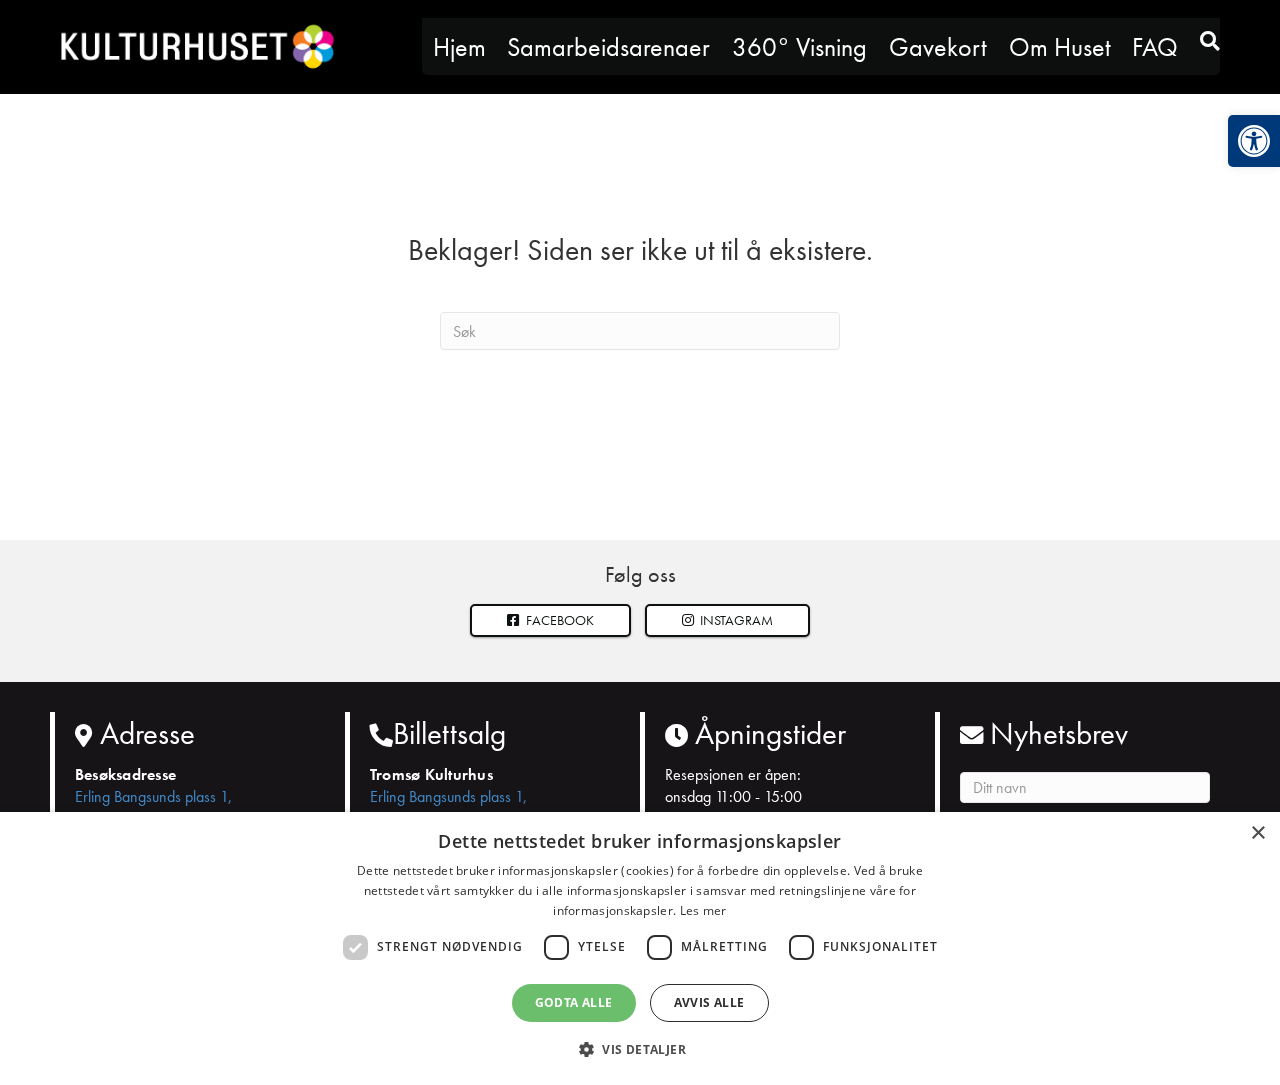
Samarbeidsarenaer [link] (608, 47)
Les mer (703, 910)
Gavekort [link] (938, 47)
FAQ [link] (1155, 47)
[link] (1254, 141)
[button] (728, 620)
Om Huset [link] (1060, 47)
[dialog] (640, 948)
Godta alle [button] (574, 1002)
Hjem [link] (459, 47)
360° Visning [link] (799, 47)
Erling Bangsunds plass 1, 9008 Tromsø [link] (153, 807)
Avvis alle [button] (709, 1002)
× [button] (1257, 833)
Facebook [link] (558, 620)
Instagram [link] (735, 620)
